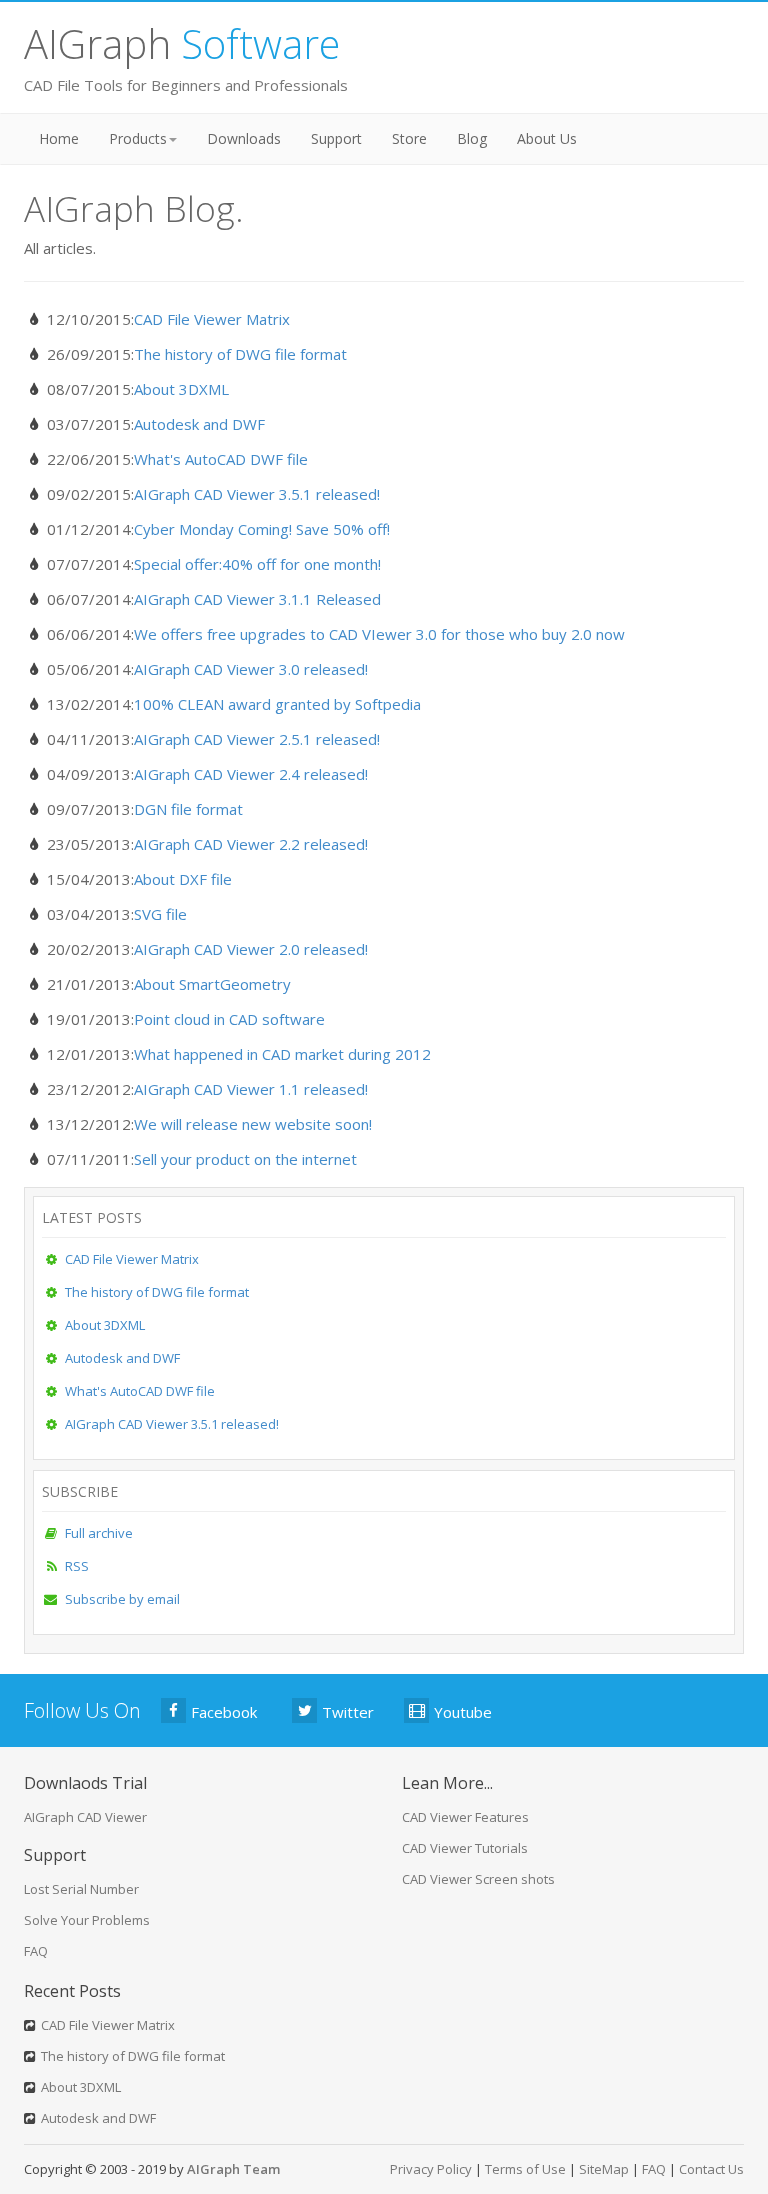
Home (59, 138)
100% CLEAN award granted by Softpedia (277, 704)
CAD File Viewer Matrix (212, 319)
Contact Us (711, 2169)
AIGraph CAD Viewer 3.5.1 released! (257, 494)
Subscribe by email (122, 1599)
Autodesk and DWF (199, 424)
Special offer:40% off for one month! (257, 564)
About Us (547, 138)
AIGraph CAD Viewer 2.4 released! (251, 774)
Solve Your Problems (87, 1920)
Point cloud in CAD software (229, 1019)
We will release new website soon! (253, 1124)
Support (336, 138)
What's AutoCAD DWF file (221, 459)
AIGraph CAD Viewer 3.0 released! (251, 669)
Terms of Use (525, 2169)
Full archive (99, 1533)
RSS (77, 1566)
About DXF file (183, 879)
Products (138, 138)
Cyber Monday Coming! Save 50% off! (262, 529)
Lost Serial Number (81, 1889)
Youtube (463, 1712)
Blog (472, 138)
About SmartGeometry (212, 984)
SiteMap (604, 2169)
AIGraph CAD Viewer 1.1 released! (251, 1089)
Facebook (224, 1712)
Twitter (348, 1712)
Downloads (244, 138)
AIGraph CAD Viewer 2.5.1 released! (257, 739)
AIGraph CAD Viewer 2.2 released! (251, 844)
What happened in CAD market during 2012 (282, 1054)
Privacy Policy (431, 2169)
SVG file (160, 914)
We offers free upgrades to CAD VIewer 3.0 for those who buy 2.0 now (379, 634)
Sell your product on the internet (245, 1159)
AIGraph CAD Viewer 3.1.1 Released (257, 599)
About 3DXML (181, 389)
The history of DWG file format (240, 354)
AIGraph (182, 43)
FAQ (36, 1951)
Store (409, 138)
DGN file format (188, 809)
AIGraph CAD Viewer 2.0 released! (251, 949)
